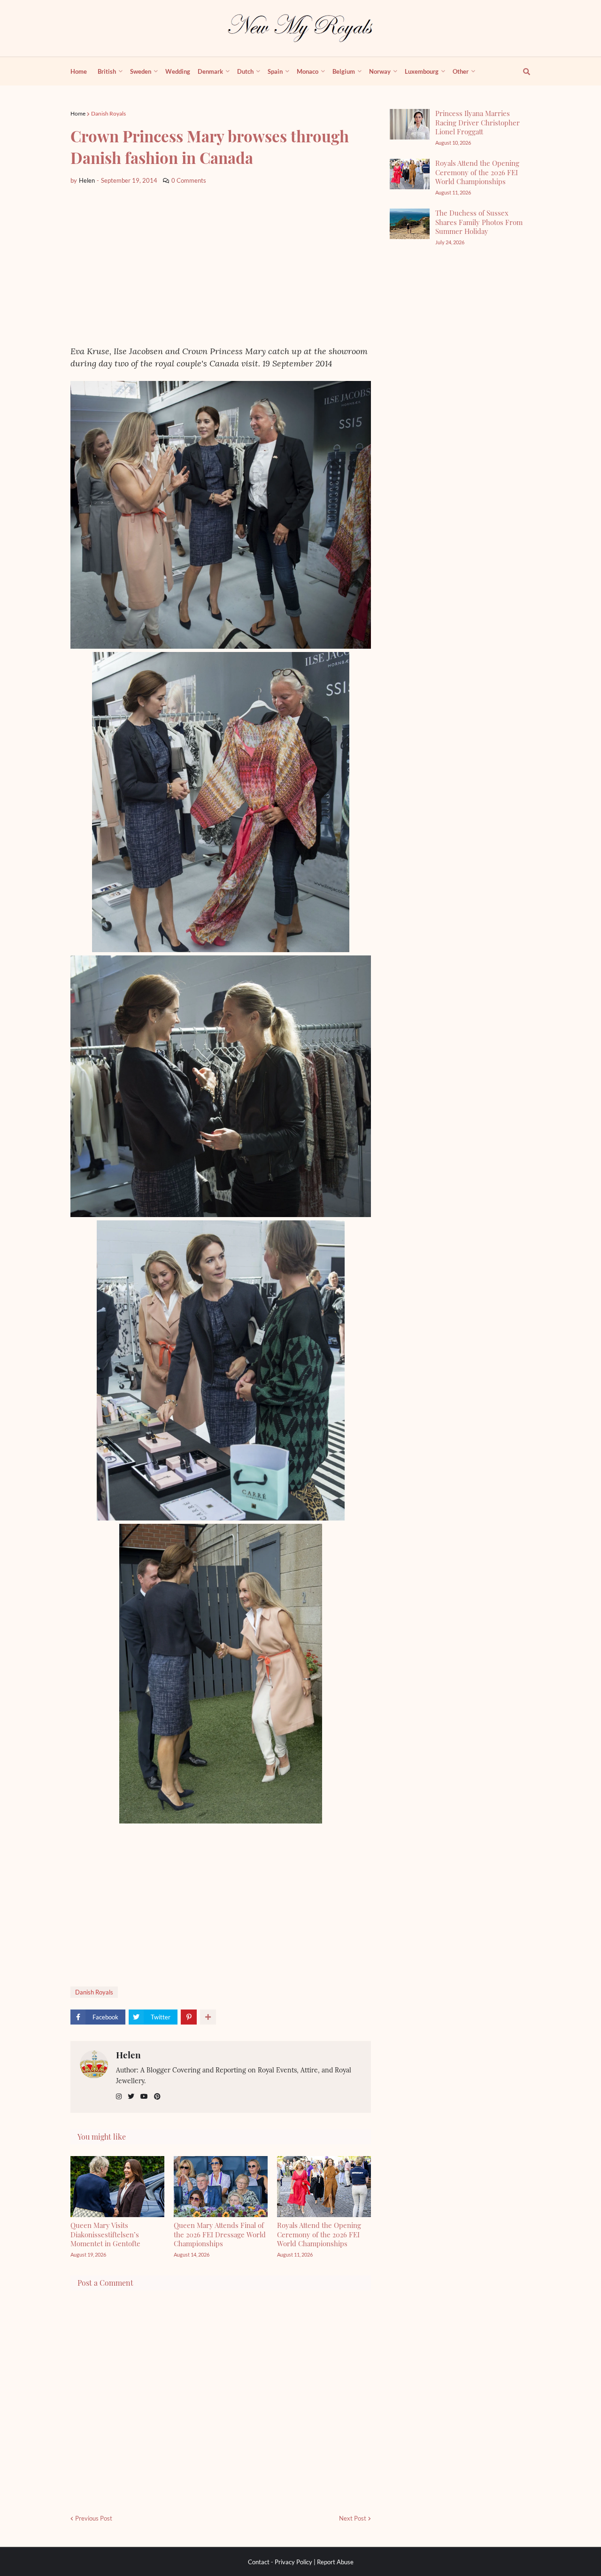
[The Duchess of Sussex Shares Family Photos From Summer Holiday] (410, 224)
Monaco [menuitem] (308, 71)
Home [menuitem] (79, 71)
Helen (128, 2055)
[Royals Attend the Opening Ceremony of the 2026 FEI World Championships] (410, 174)
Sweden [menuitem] (141, 71)
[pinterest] (157, 2097)
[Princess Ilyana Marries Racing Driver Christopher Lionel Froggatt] (410, 124)
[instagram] (119, 2097)
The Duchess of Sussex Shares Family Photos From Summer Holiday (479, 222)
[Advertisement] (221, 265)
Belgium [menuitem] (344, 71)
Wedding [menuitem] (178, 71)
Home (78, 113)
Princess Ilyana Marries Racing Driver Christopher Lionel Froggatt (478, 122)
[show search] (521, 71)
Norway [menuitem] (380, 71)
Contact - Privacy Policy (280, 2562)
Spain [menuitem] (275, 71)
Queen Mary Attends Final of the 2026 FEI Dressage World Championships (220, 2234)
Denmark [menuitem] (210, 71)
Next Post (353, 2518)
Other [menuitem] (461, 71)
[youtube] (144, 2097)
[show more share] (208, 2017)
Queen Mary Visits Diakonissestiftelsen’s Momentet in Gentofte (105, 2234)
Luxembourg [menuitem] (422, 71)
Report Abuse (335, 2562)
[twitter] (131, 2097)
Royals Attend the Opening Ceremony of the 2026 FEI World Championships (319, 2234)
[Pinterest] (189, 2017)
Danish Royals (108, 113)
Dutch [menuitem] (245, 71)
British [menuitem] (107, 71)
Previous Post (94, 2518)
